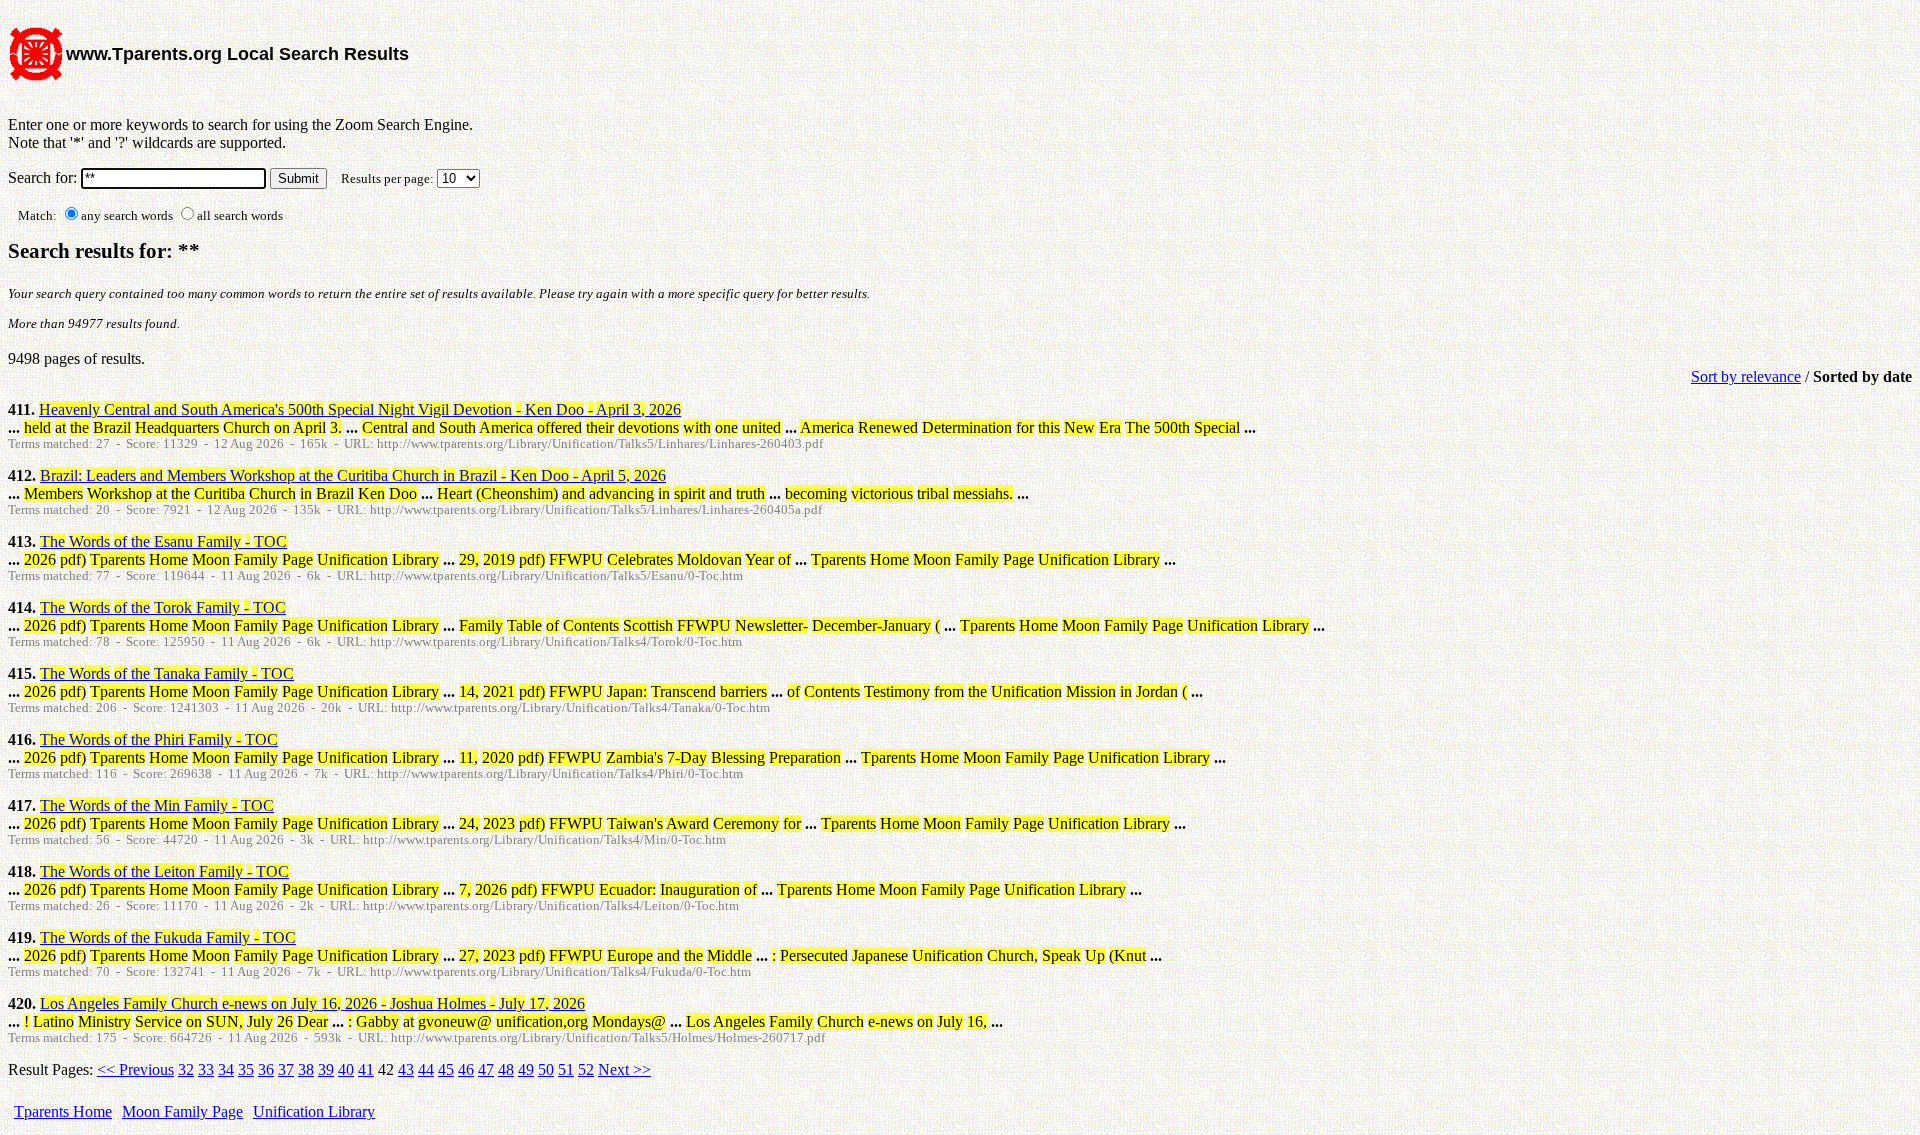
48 (506, 1069)
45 (446, 1069)
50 (546, 1069)
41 (366, 1069)
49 (526, 1069)
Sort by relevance (1746, 376)
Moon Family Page (182, 1111)
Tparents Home (63, 1111)
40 (346, 1069)
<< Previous (135, 1069)
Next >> (624, 1069)
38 (306, 1069)
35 (246, 1069)
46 (466, 1069)
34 (226, 1069)
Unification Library (314, 1111)
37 (286, 1069)
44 (426, 1069)
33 (206, 1069)
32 (186, 1069)
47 (486, 1069)
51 (566, 1069)
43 (406, 1069)
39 (326, 1069)
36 (266, 1069)
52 (586, 1069)
